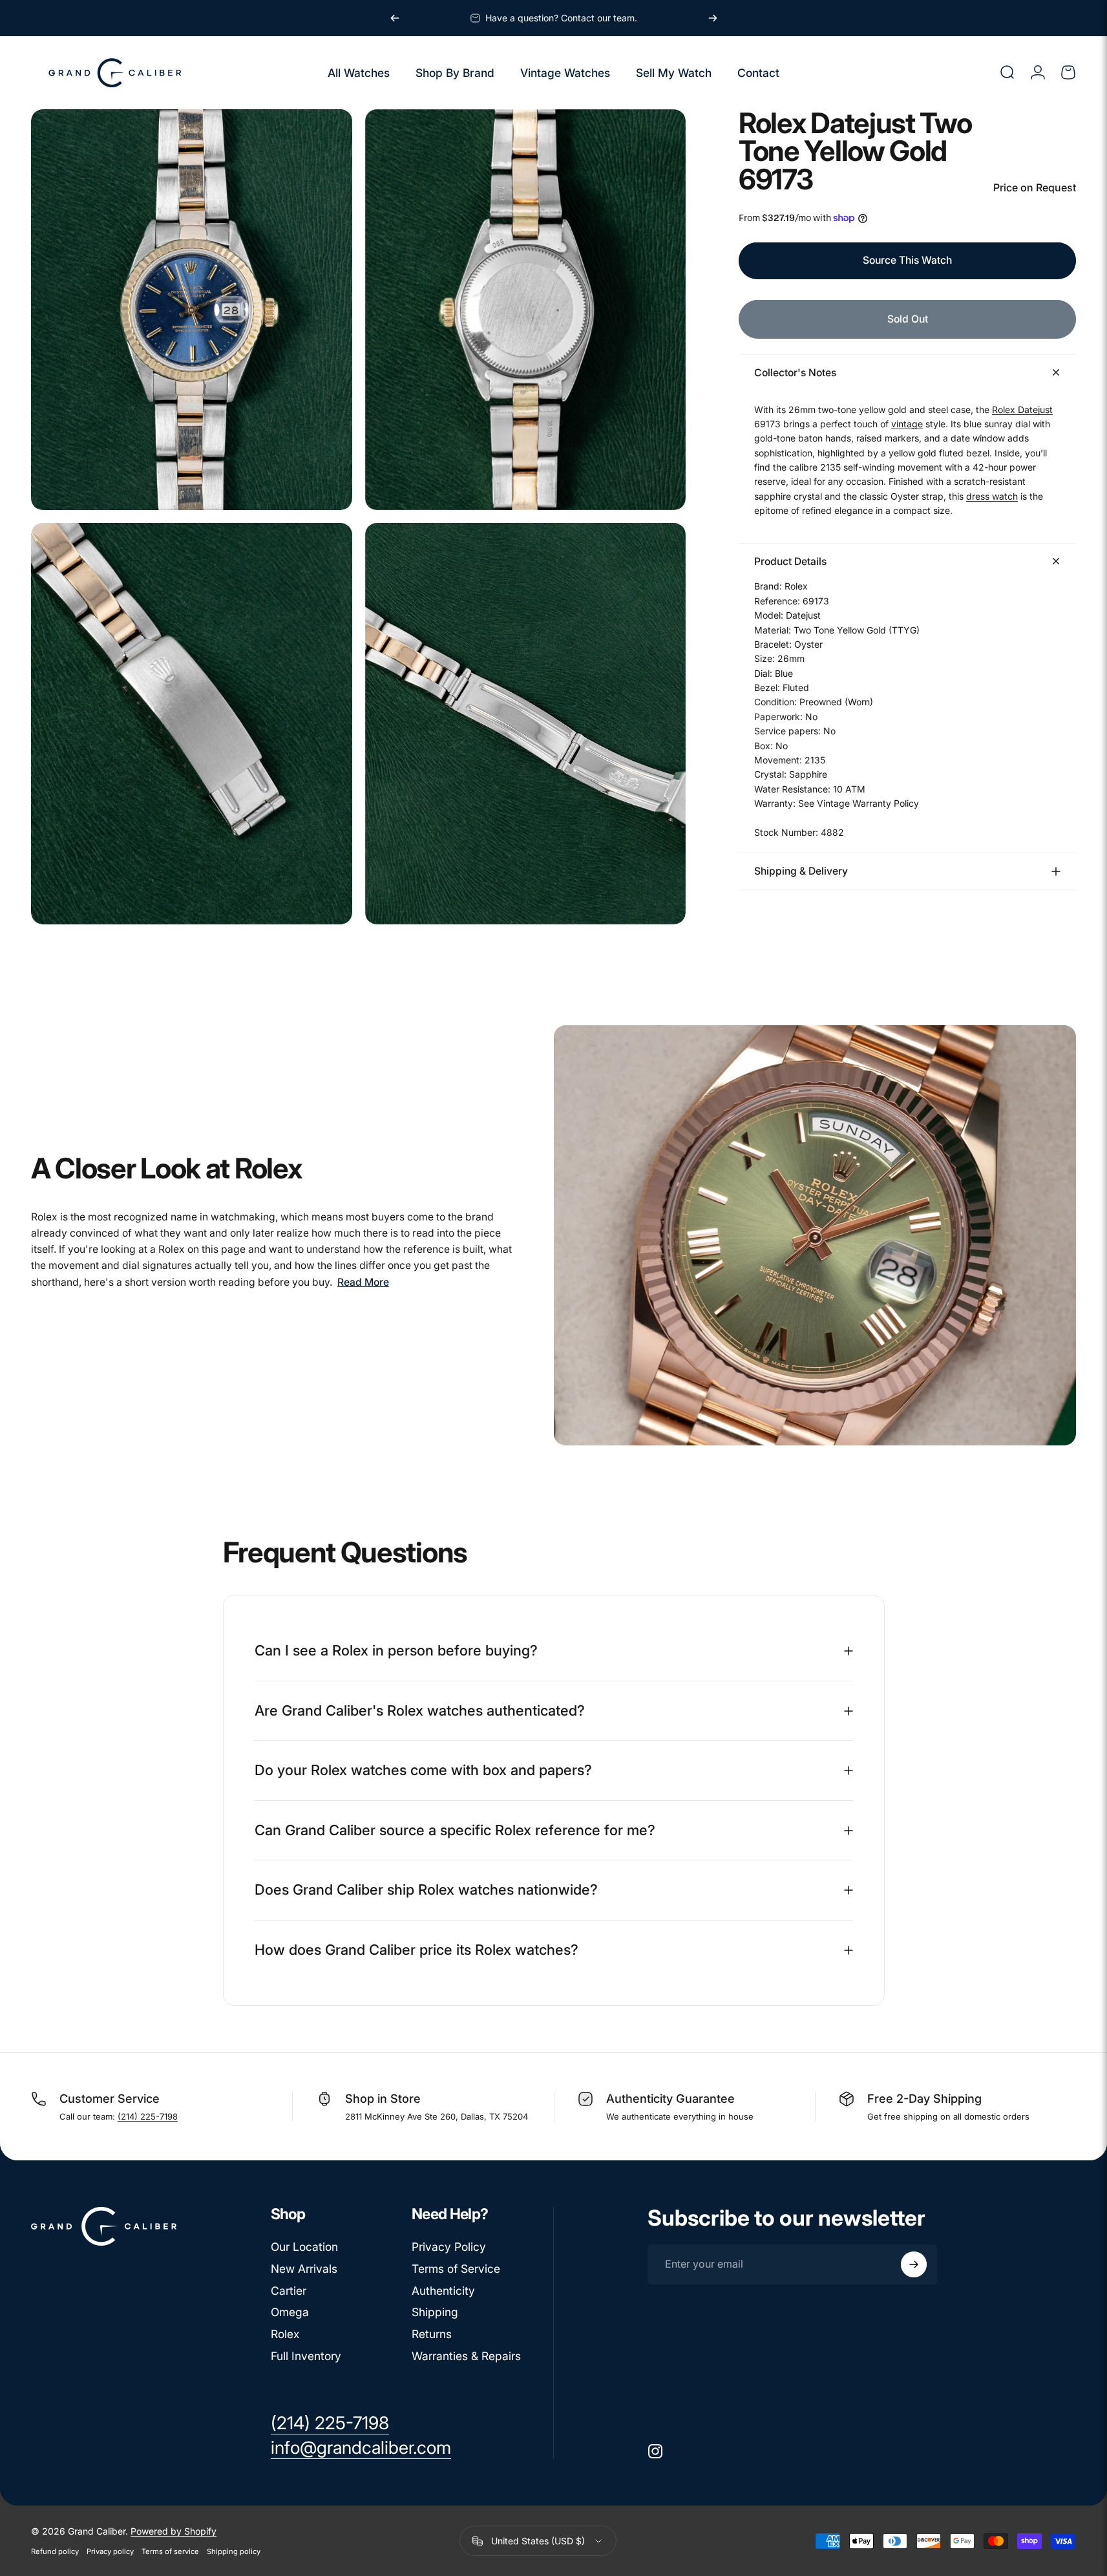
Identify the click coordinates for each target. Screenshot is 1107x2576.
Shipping (435, 2312)
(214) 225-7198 (148, 2116)
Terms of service (170, 2551)
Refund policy (55, 2551)
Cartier (289, 2291)
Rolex (285, 2334)
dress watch (992, 495)
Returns (432, 2334)
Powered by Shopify (174, 2531)
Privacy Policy (449, 2247)
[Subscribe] (914, 2264)
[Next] (713, 18)
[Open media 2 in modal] (526, 310)
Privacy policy (110, 2551)
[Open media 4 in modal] (526, 724)
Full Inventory (306, 2356)
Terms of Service (456, 2269)
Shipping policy (234, 2551)
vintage (907, 423)
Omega (290, 2312)
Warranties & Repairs (466, 2356)
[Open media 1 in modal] (192, 310)
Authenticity (443, 2291)
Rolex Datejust (1022, 409)
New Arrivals (304, 2269)
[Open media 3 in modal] (192, 724)
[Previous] (395, 18)
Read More (363, 1282)
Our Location (304, 2247)
